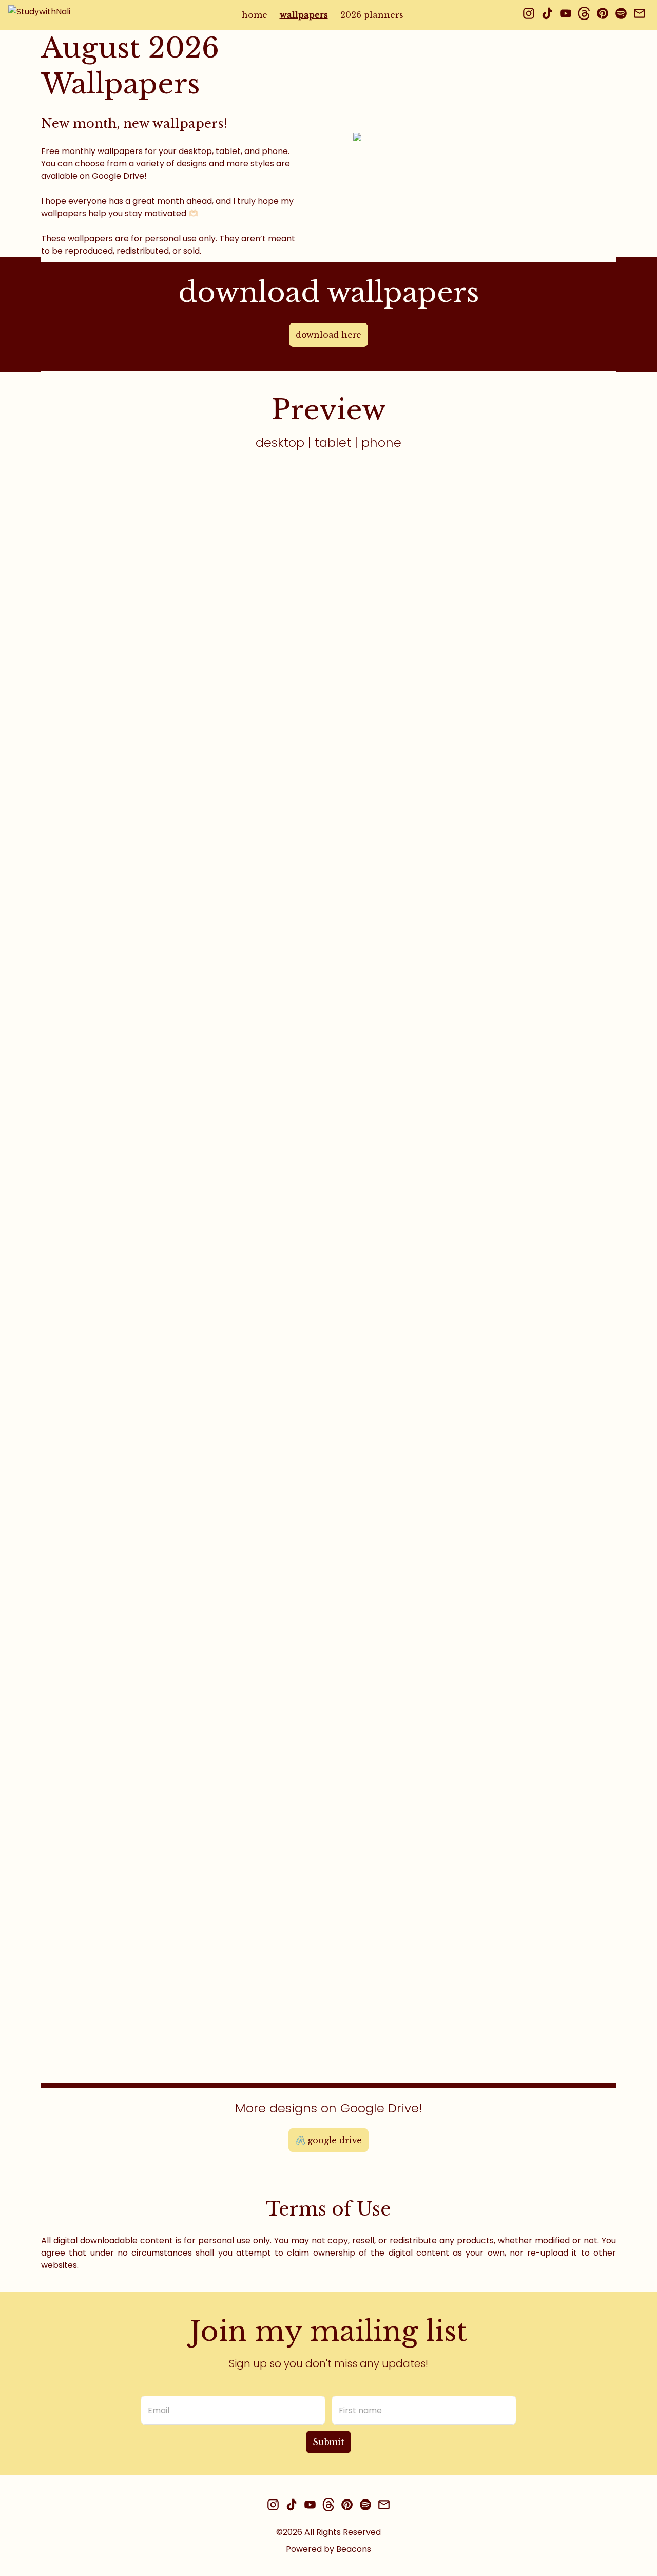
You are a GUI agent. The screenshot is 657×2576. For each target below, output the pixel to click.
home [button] (255, 15)
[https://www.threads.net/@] (584, 15)
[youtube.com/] (566, 15)
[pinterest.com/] (603, 15)
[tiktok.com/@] (547, 15)
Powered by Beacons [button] (328, 2549)
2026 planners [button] (372, 15)
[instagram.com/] (529, 15)
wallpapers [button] (304, 15)
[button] (73, 15)
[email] (640, 15)
